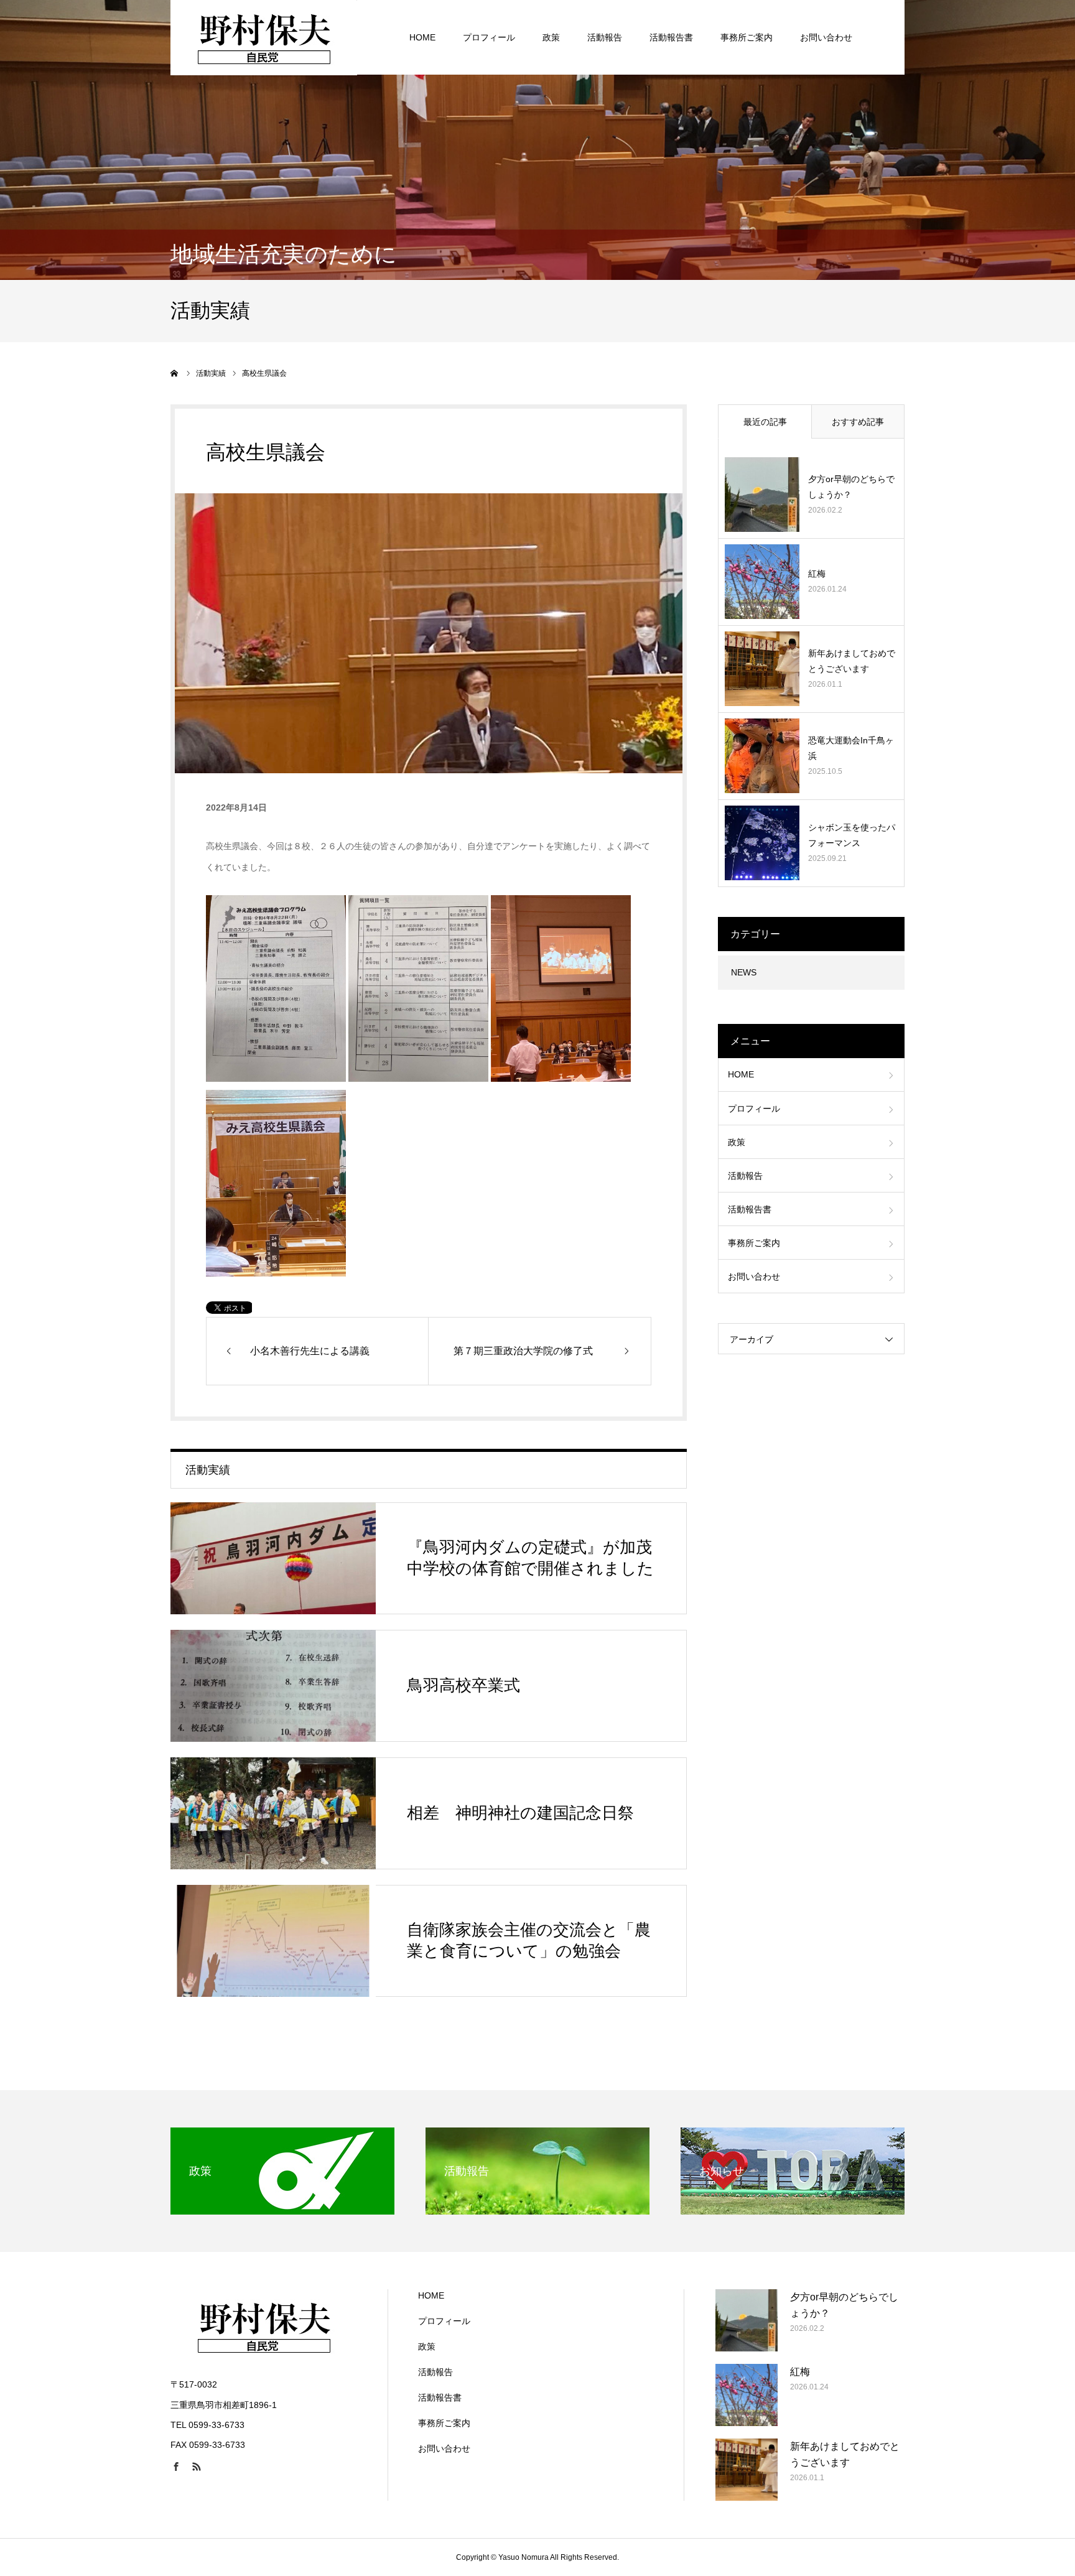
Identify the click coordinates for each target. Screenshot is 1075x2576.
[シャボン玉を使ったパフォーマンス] (762, 843)
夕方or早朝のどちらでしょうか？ (851, 487)
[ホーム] (175, 373)
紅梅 (817, 574)
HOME (422, 37)
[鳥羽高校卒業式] (273, 1686)
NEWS (744, 972)
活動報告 (605, 37)
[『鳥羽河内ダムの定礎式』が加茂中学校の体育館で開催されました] (273, 1558)
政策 (551, 37)
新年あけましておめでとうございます (852, 661)
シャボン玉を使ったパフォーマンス (852, 835)
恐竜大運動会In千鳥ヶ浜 (851, 748)
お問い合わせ (826, 37)
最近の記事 (765, 422)
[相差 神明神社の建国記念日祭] (273, 1813)
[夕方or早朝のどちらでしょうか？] (762, 495)
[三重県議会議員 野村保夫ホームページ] (264, 37)
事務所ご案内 (747, 37)
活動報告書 (671, 37)
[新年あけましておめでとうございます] (762, 669)
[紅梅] (762, 582)
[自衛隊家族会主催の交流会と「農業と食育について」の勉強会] (273, 1941)
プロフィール (489, 37)
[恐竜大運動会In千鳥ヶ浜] (762, 756)
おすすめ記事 (858, 422)
